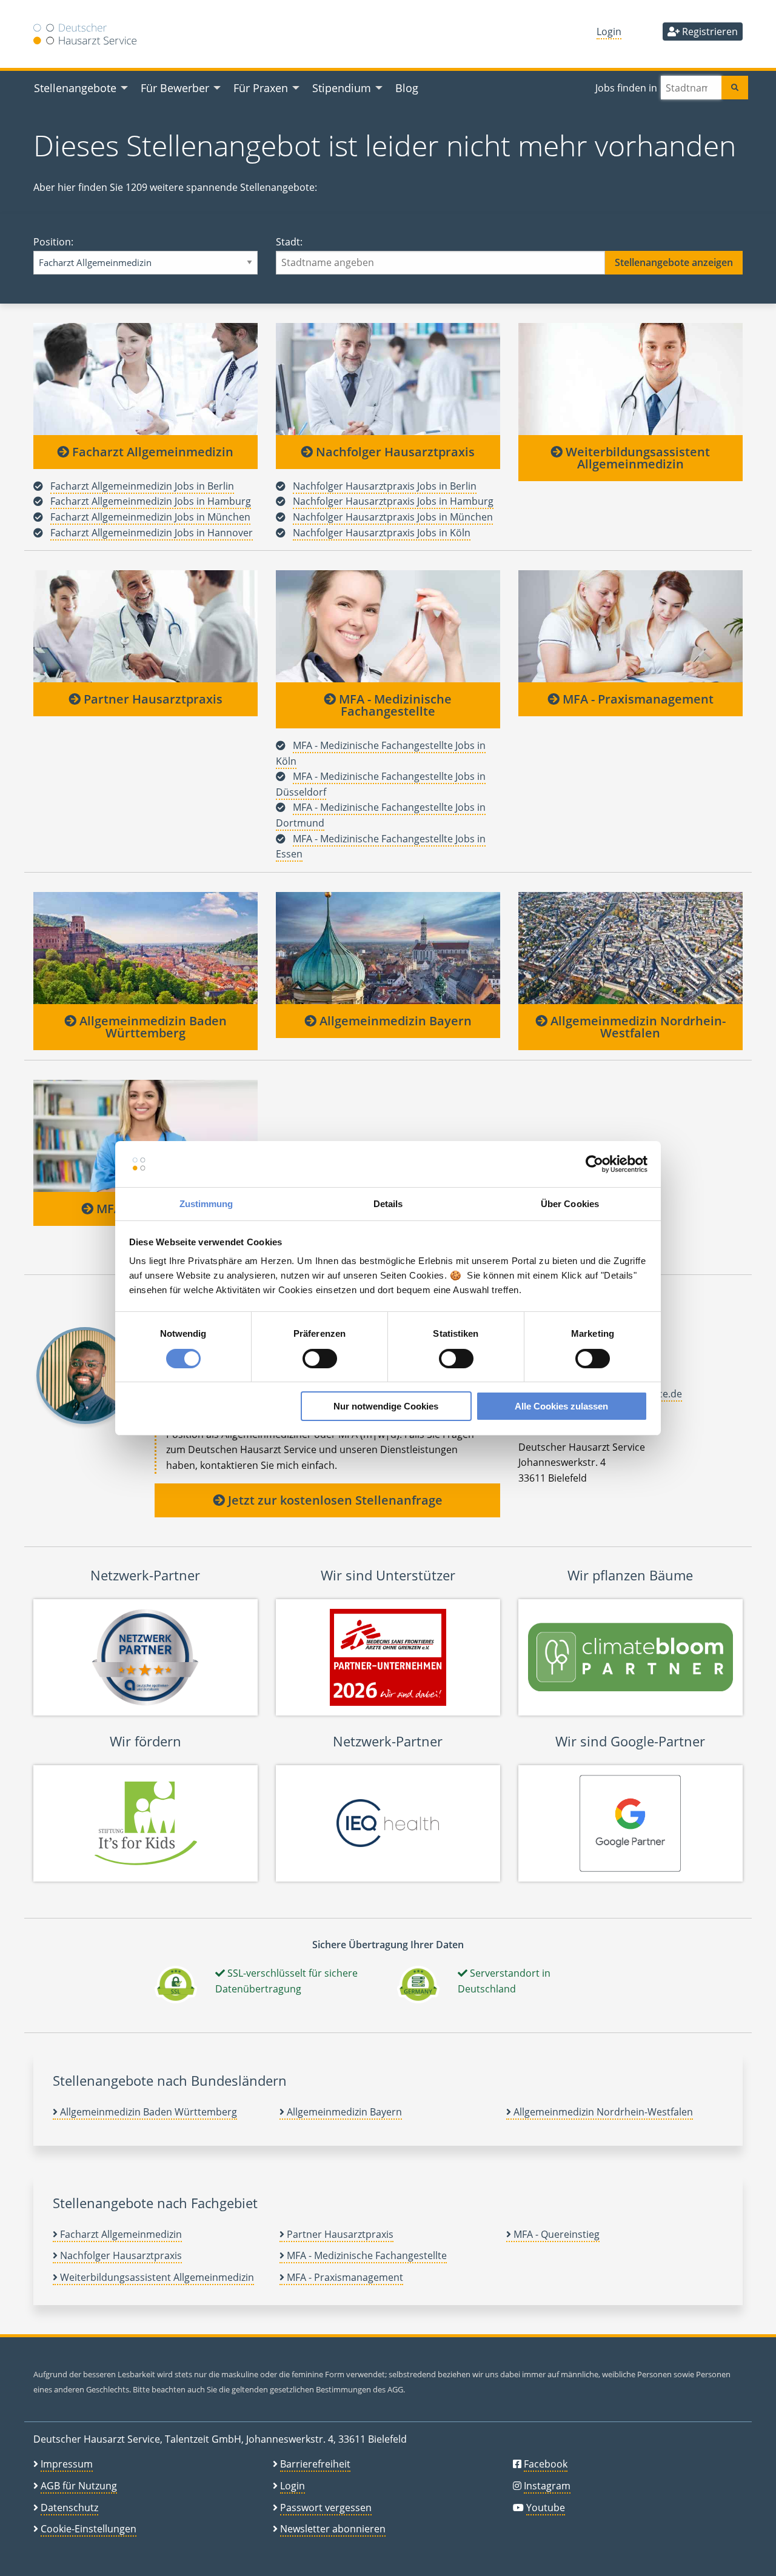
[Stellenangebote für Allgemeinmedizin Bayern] (388, 948)
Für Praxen (261, 88)
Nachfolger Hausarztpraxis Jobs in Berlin (385, 486)
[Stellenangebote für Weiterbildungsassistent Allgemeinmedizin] (630, 379)
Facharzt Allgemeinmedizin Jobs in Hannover (152, 533)
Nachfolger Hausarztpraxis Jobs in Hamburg (393, 501)
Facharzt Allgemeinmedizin (151, 452)
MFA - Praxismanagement (637, 699)
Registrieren (709, 32)
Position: (53, 242)
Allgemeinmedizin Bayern (394, 1021)
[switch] (320, 1359)
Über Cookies (570, 1204)
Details (388, 1204)
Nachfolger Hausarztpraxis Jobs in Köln (382, 533)
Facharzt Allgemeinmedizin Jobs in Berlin (142, 486)
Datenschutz (69, 2508)
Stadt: (289, 242)
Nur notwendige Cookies (386, 1406)
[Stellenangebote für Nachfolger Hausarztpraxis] (388, 379)
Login (609, 32)
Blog (407, 88)
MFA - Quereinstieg (555, 2234)
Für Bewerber (175, 88)
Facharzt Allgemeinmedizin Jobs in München (150, 517)
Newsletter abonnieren (333, 2529)
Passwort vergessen (326, 2508)
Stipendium (342, 88)
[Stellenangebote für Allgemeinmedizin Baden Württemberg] (145, 948)
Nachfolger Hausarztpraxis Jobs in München (393, 517)
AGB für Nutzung (79, 2486)
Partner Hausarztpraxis (152, 699)
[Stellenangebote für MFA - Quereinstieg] (145, 1136)
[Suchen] (735, 88)
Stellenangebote (75, 88)
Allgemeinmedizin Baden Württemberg (152, 1027)
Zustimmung (206, 1204)
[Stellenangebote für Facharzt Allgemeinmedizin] (145, 379)
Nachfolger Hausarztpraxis (394, 452)
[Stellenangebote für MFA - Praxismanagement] (630, 626)
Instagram (547, 2486)
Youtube (546, 2508)
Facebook (546, 2464)
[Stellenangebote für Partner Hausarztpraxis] (145, 626)
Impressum (67, 2464)
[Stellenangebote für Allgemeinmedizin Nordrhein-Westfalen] (630, 948)
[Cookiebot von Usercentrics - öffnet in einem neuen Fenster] (594, 1164)
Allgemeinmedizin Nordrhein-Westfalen (637, 1027)
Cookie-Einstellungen (89, 2529)
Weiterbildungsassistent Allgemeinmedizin (636, 458)
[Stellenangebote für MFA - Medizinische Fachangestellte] (388, 626)
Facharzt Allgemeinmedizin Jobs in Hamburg (151, 501)
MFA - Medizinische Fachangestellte (394, 705)
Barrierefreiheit (315, 2464)
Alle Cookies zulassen (561, 1406)
